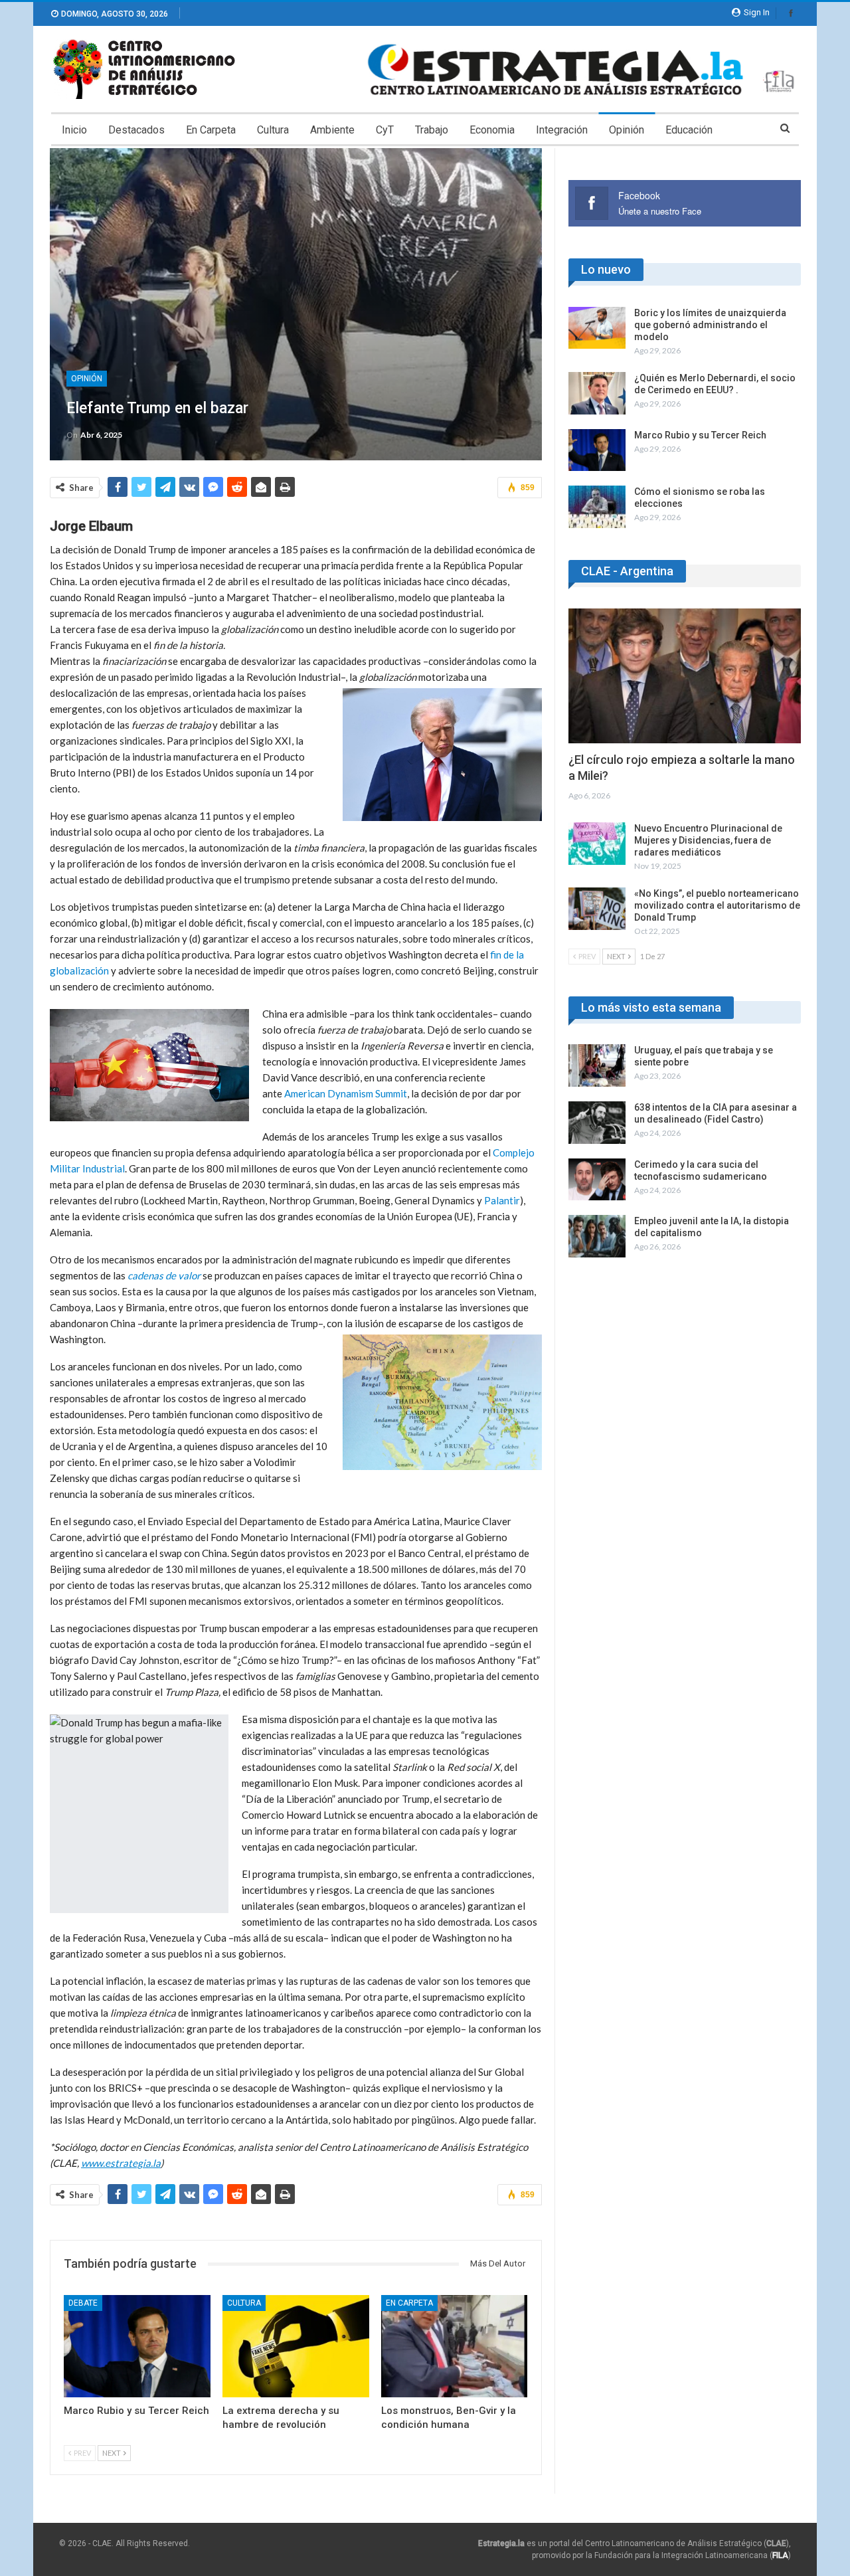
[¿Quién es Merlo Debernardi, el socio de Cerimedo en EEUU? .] (597, 393)
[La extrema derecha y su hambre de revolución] (296, 2346)
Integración (562, 130)
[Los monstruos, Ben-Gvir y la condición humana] (455, 2346)
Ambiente (332, 130)
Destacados (136, 130)
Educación (689, 130)
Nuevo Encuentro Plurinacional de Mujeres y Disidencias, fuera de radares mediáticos (708, 840)
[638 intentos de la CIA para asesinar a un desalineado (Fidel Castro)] (597, 1123)
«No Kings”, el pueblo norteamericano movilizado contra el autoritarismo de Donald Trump (717, 905)
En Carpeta (211, 130)
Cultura (273, 130)
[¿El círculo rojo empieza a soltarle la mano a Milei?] (685, 676)
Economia (492, 130)
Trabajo (432, 130)
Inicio (74, 130)
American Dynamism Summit (346, 1093)
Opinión (627, 130)
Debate (83, 2303)
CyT (385, 130)
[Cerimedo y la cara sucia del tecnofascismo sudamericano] (597, 1180)
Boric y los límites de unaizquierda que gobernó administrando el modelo (710, 325)
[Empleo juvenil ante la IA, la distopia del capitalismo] (597, 1236)
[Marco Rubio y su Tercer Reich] (137, 2346)
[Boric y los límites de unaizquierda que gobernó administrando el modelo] (597, 328)
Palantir (502, 1200)
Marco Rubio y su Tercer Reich (700, 435)
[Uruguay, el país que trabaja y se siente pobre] (597, 1065)
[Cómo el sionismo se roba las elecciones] (597, 507)
